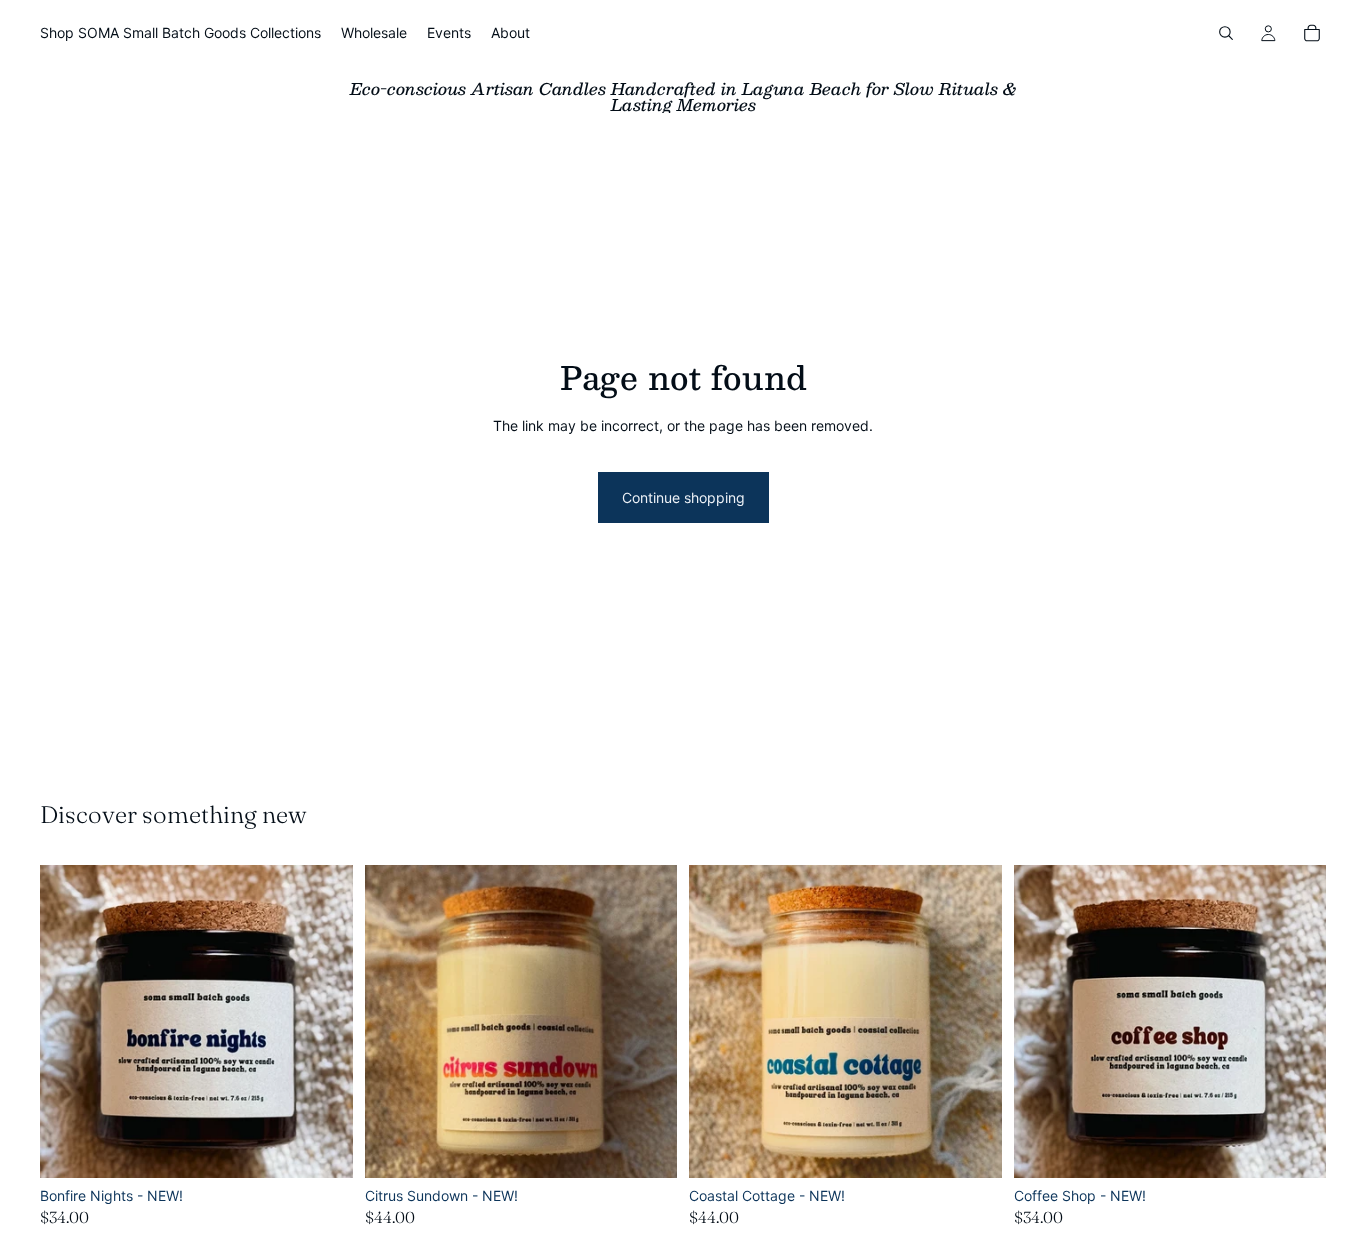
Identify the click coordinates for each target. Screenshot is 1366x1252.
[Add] (322, 1147)
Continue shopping (683, 497)
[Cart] (1312, 33)
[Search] (1226, 33)
